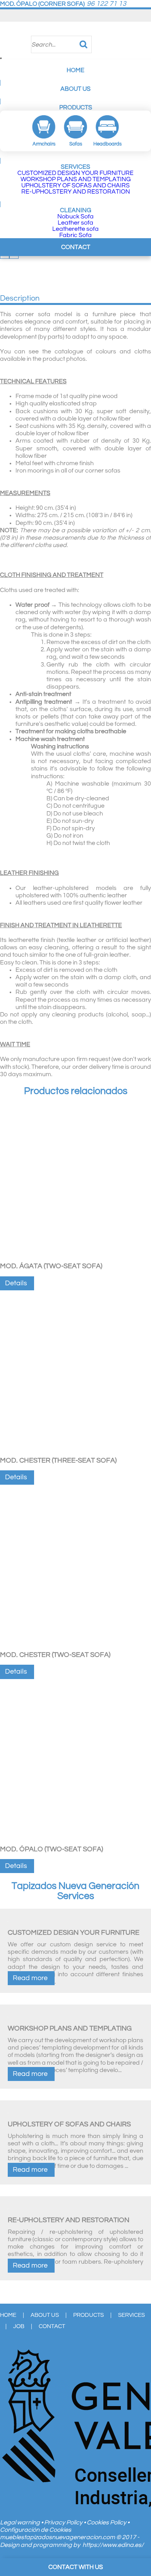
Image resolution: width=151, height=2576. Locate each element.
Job (19, 2326)
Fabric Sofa (75, 235)
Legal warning (21, 2522)
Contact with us (76, 2567)
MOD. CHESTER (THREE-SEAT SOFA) (58, 1460)
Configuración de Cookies (36, 2530)
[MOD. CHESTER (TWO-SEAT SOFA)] (75, 1646)
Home (75, 70)
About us (75, 89)
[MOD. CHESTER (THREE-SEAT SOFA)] (75, 1451)
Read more (30, 1978)
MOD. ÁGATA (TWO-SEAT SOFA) (51, 1266)
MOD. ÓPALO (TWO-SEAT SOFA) (51, 1849)
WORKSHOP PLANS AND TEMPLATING (76, 179)
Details (16, 1283)
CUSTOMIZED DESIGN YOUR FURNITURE (75, 173)
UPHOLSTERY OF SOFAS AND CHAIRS (75, 185)
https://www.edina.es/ (113, 2545)
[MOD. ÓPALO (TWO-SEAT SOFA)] (75, 1840)
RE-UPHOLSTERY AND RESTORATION (76, 192)
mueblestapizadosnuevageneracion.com (57, 2537)
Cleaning (76, 210)
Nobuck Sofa (75, 216)
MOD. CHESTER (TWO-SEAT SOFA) (55, 1655)
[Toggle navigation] (1, 58)
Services (75, 167)
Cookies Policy (107, 2522)
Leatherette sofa (75, 229)
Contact (76, 247)
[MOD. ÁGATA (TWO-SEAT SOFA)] (75, 1257)
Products (76, 107)
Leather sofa (75, 223)
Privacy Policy (64, 2522)
